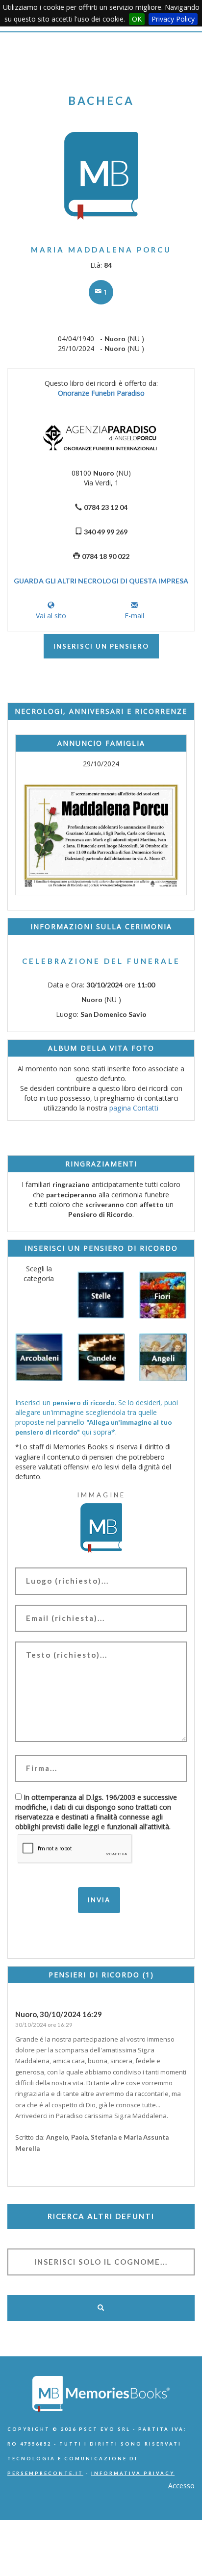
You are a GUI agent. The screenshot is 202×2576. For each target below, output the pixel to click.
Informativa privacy (133, 2473)
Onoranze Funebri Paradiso (101, 393)
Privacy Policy (173, 19)
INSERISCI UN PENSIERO (101, 646)
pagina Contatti (134, 1108)
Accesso (181, 2486)
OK (137, 19)
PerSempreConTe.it (45, 2473)
